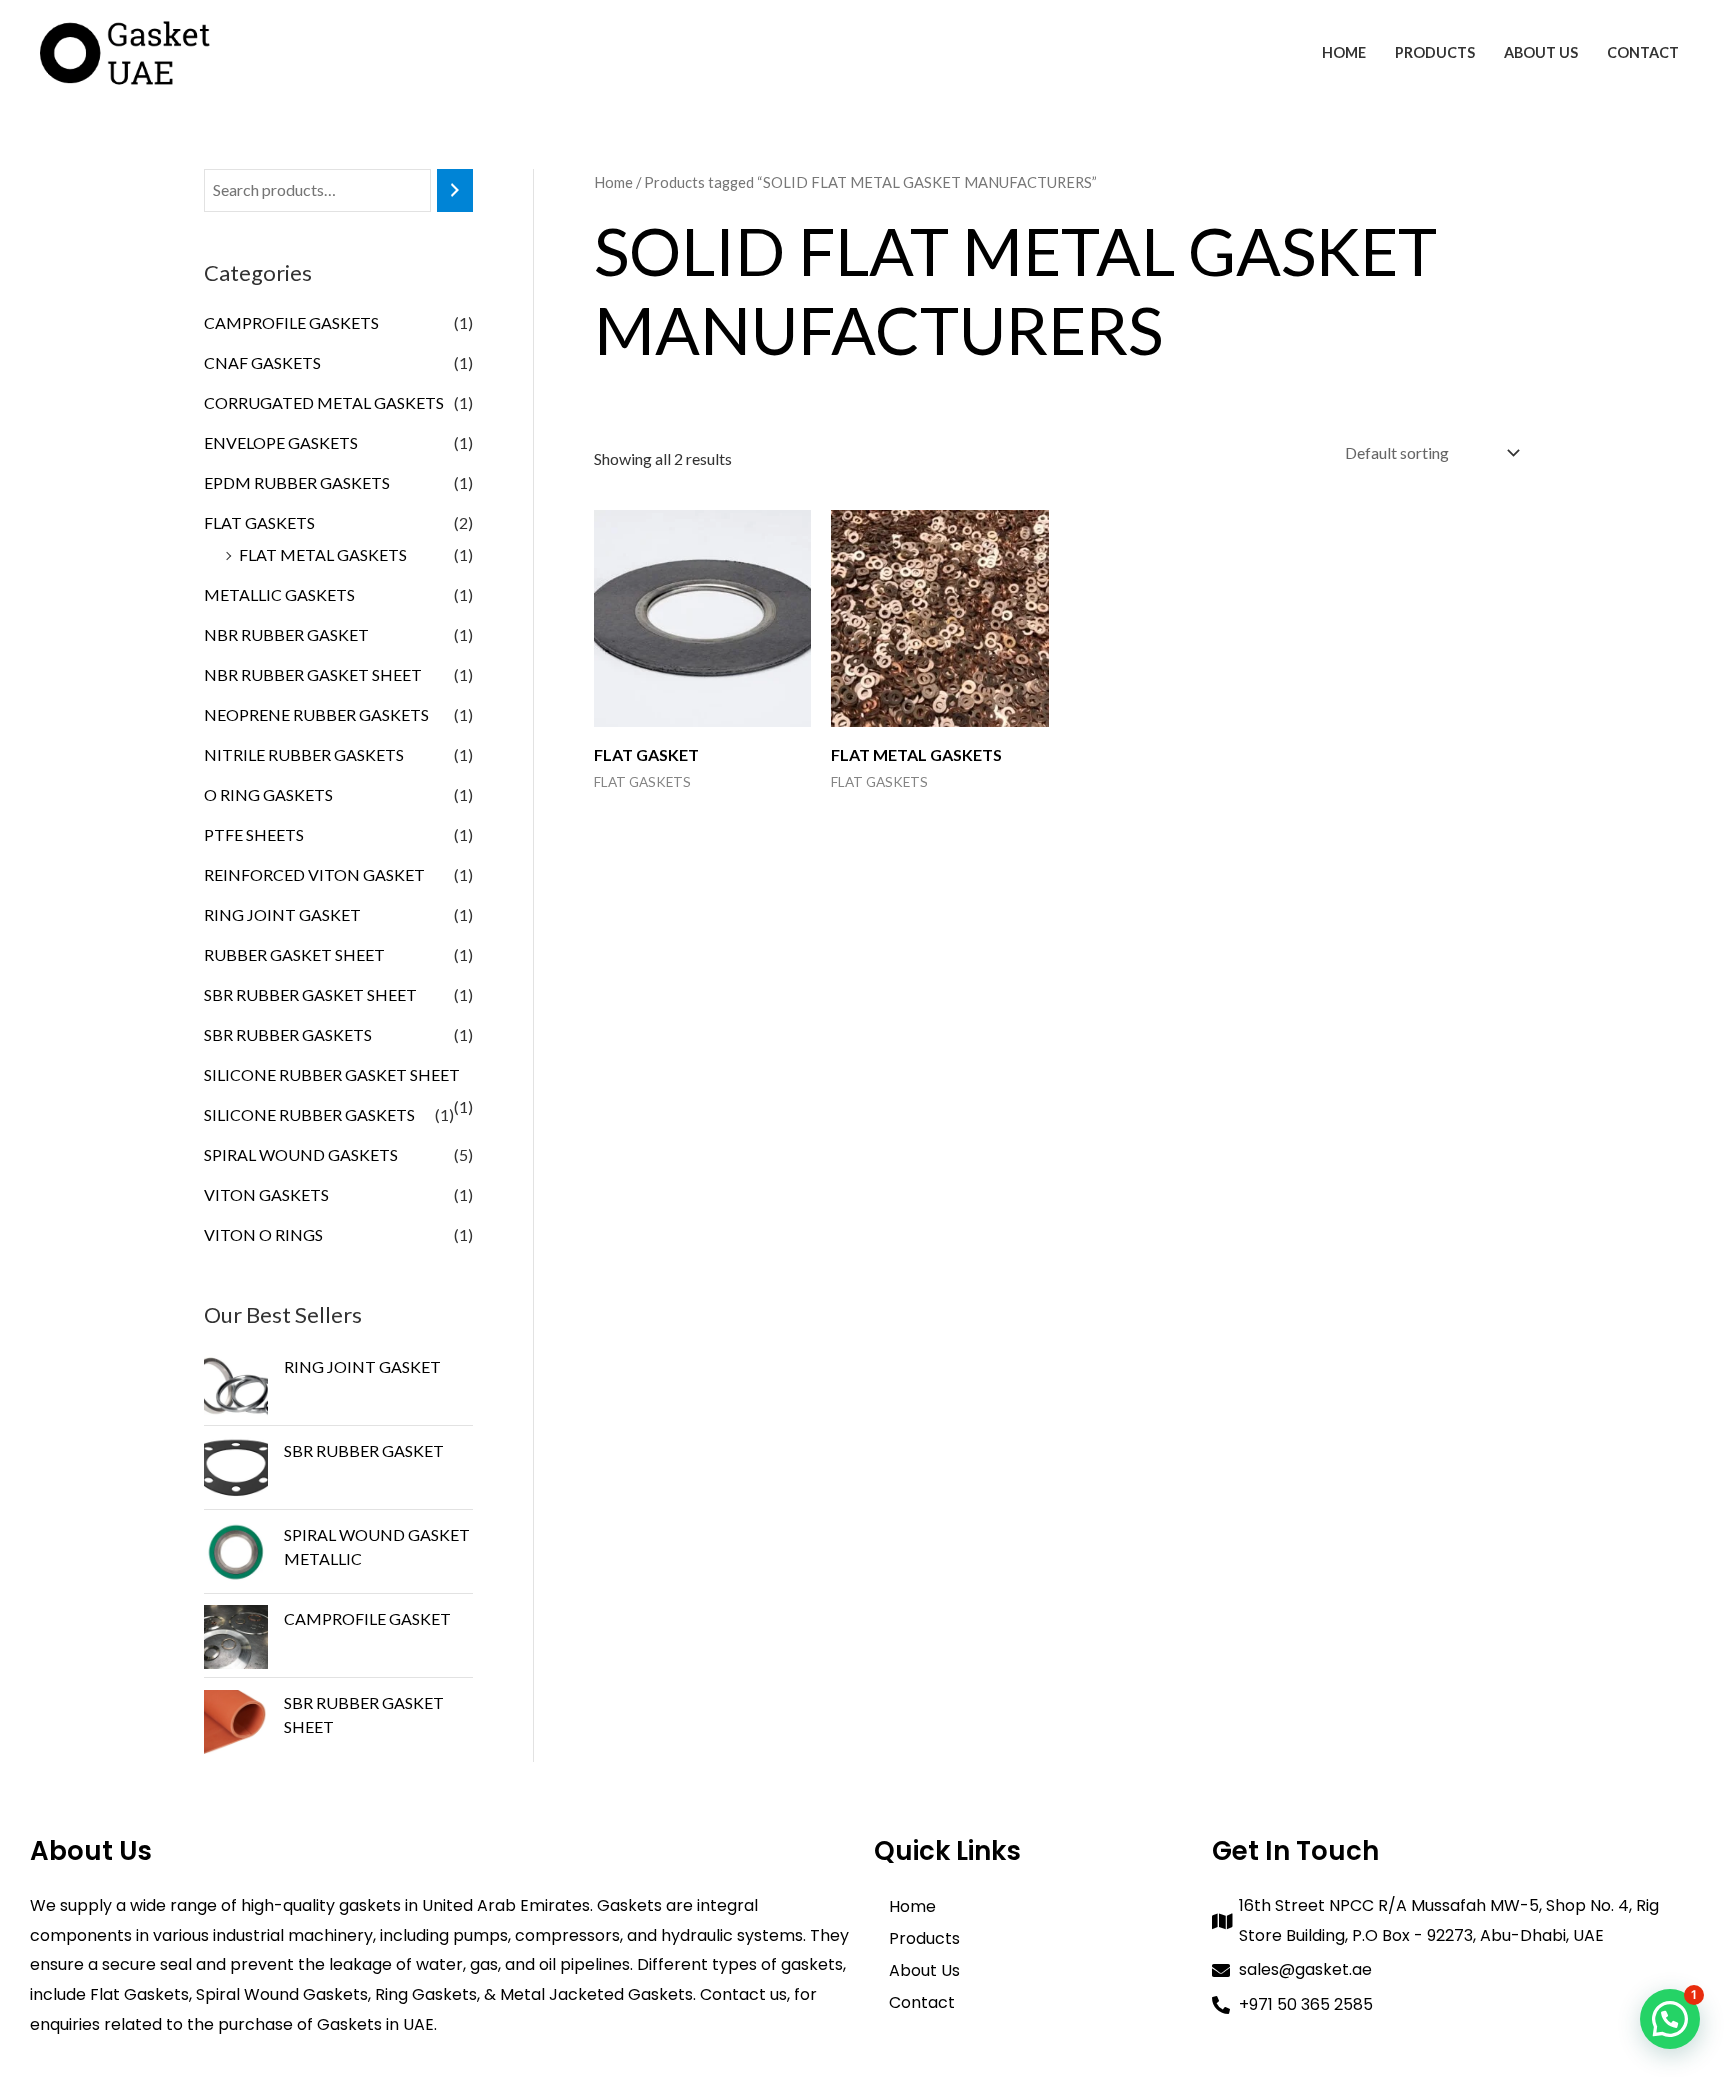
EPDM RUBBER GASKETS (297, 482)
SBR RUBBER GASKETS (288, 1034)
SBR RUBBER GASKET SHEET (310, 994)
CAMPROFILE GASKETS (291, 322)
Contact (1643, 52)
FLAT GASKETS (259, 522)
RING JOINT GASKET (282, 914)
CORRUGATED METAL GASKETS (324, 402)
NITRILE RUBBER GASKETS (304, 754)
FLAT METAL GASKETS (323, 554)
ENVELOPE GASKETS (281, 442)
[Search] (455, 190)
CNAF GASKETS (262, 362)
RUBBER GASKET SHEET (294, 954)
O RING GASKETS (268, 794)
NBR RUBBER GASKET (286, 634)
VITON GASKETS (266, 1194)
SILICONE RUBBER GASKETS (309, 1114)
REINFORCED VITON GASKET (314, 874)
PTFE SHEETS (254, 834)
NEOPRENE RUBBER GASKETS (316, 714)
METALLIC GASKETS (279, 594)
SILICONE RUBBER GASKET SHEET (332, 1074)
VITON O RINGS (263, 1234)
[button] (1670, 2019)
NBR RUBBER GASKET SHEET (313, 674)
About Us (1541, 52)
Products (1435, 52)
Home (1344, 52)
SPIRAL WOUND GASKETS (301, 1154)
